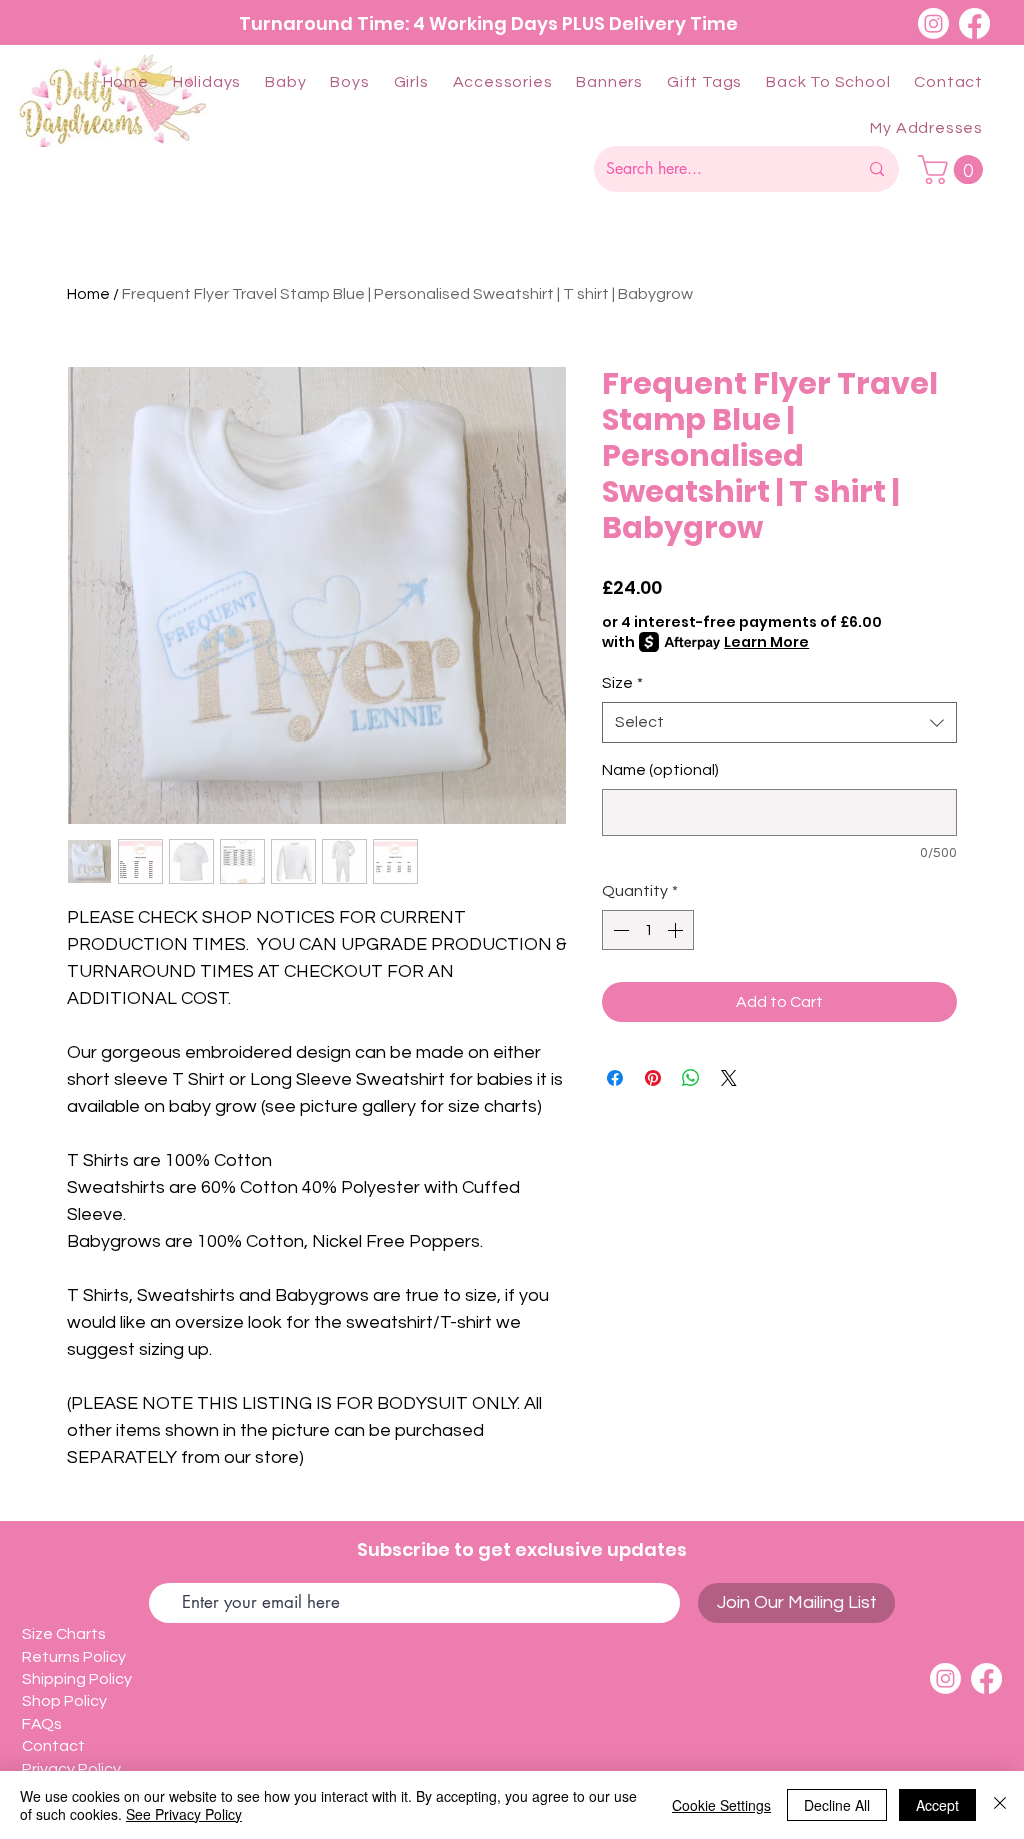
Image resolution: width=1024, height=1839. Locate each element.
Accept (937, 1805)
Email (172, 1566)
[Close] (1000, 1805)
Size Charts (64, 1634)
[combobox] (779, 722)
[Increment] (677, 930)
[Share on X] (729, 1078)
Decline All (837, 1805)
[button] (207, 82)
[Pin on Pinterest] (653, 1078)
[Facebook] (974, 23)
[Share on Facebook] (615, 1078)
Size (622, 683)
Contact (55, 1746)
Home (88, 294)
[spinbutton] (648, 930)
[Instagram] (933, 23)
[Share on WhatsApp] (691, 1078)
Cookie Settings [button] (721, 1805)
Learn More (766, 642)
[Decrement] (619, 930)
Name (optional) (660, 770)
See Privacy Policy (184, 1814)
